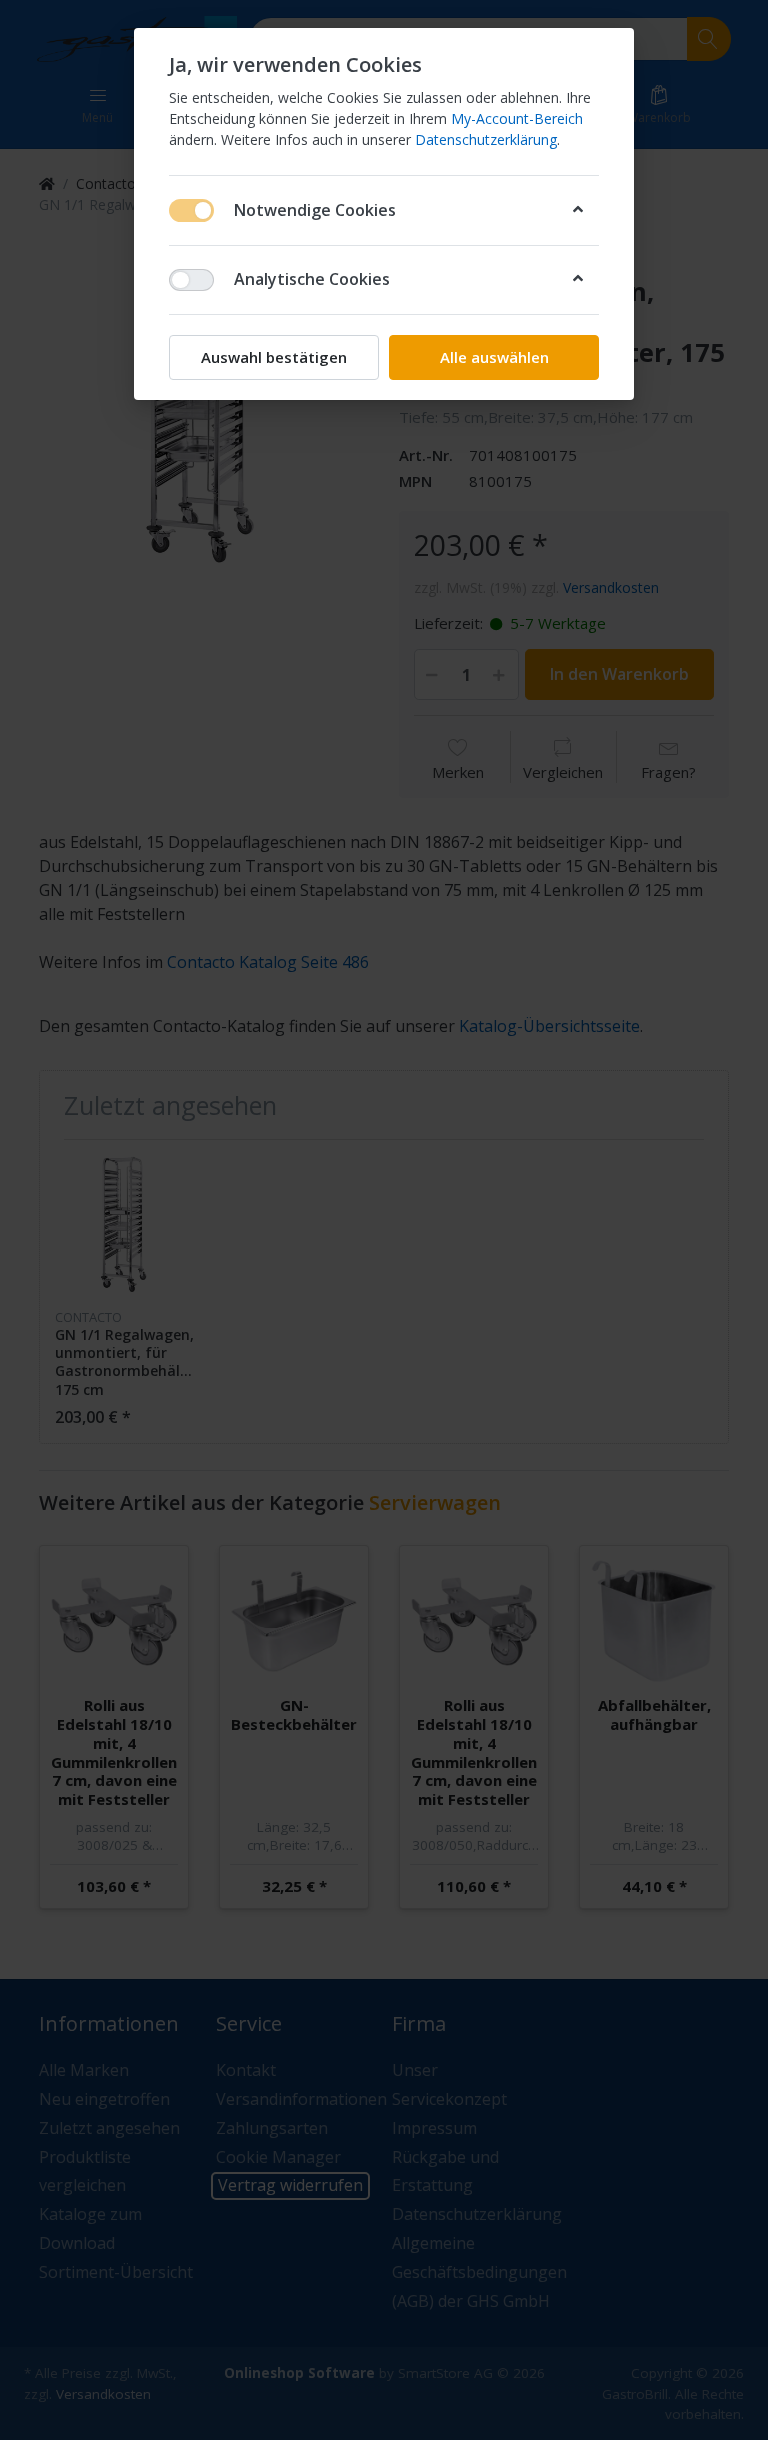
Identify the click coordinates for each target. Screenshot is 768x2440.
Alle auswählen (494, 357)
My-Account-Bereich (517, 118)
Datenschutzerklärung (486, 139)
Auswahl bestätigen (274, 357)
